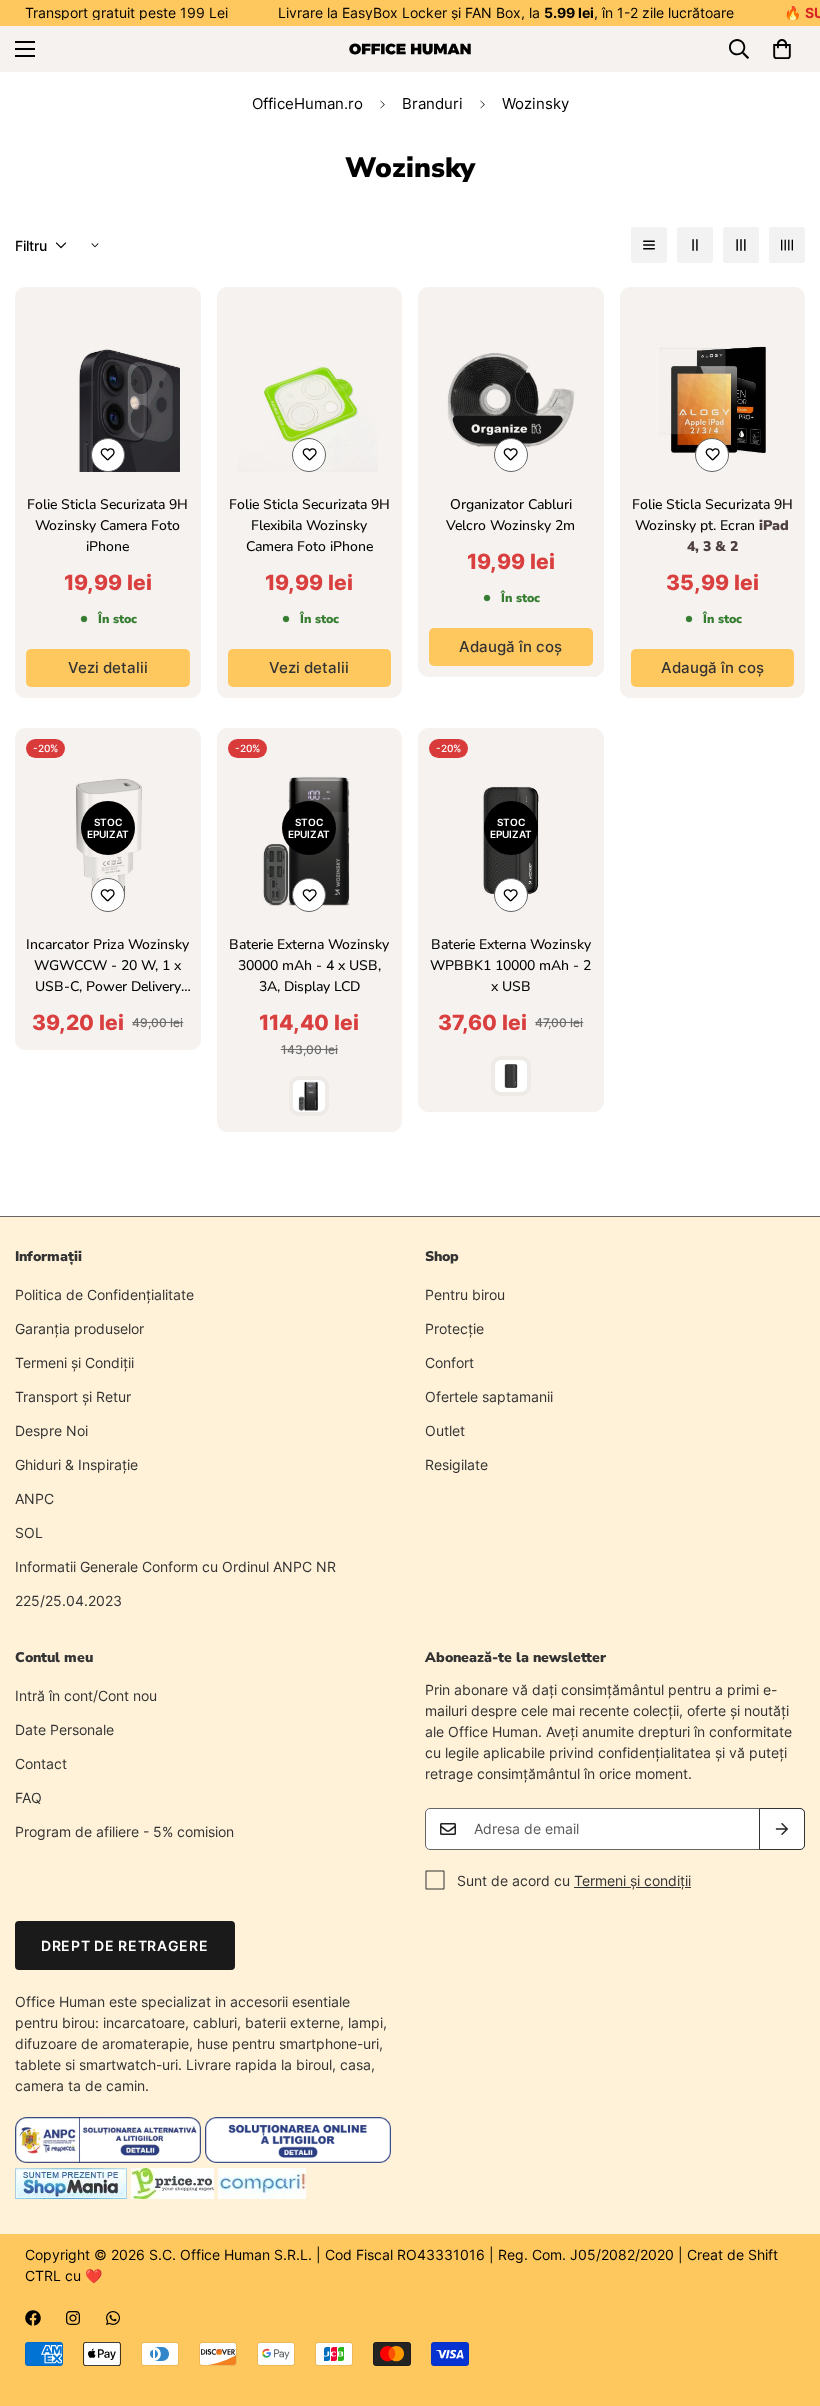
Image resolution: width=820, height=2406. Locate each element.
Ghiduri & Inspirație (76, 1464)
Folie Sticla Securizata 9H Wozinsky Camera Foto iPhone (107, 525)
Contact (41, 1763)
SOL (29, 1532)
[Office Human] (410, 49)
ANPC (34, 1498)
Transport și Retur (73, 1396)
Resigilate (456, 1464)
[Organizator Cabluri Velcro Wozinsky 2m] (511, 399)
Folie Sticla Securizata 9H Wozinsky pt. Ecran (712, 525)
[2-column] (695, 245)
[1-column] (649, 245)
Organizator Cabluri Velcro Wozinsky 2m (510, 515)
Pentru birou (465, 1294)
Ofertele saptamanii (489, 1396)
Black (309, 1096)
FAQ (28, 1797)
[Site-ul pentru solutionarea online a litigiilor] (298, 2157)
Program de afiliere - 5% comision (124, 1831)
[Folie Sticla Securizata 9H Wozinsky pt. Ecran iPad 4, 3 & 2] (713, 399)
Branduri (432, 103)
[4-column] (787, 245)
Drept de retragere (125, 1945)
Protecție (454, 1328)
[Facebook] (33, 2318)
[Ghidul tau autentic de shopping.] (262, 2193)
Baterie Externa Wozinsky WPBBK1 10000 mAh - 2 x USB (510, 965)
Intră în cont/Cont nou (86, 1695)
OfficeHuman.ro (307, 103)
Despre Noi (51, 1430)
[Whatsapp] (113, 2318)
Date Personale (64, 1729)
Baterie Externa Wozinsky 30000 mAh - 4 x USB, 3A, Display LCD (309, 965)
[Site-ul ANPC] (110, 2157)
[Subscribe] (782, 1829)
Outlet (445, 1430)
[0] (782, 49)
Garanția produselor (79, 1328)
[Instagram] (73, 2318)
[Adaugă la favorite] (108, 455)
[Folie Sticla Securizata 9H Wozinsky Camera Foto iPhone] (108, 399)
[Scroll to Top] (781, 2297)
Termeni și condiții (632, 1880)
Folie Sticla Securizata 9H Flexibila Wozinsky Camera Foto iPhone (309, 525)
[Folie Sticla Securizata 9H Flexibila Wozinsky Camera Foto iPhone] (310, 399)
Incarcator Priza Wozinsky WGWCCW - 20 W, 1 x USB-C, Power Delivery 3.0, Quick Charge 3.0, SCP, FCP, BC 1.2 (107, 966)
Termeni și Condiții (74, 1362)
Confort (449, 1362)
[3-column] (741, 245)
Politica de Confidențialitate (104, 1294)
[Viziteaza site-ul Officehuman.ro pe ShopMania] (71, 2193)
